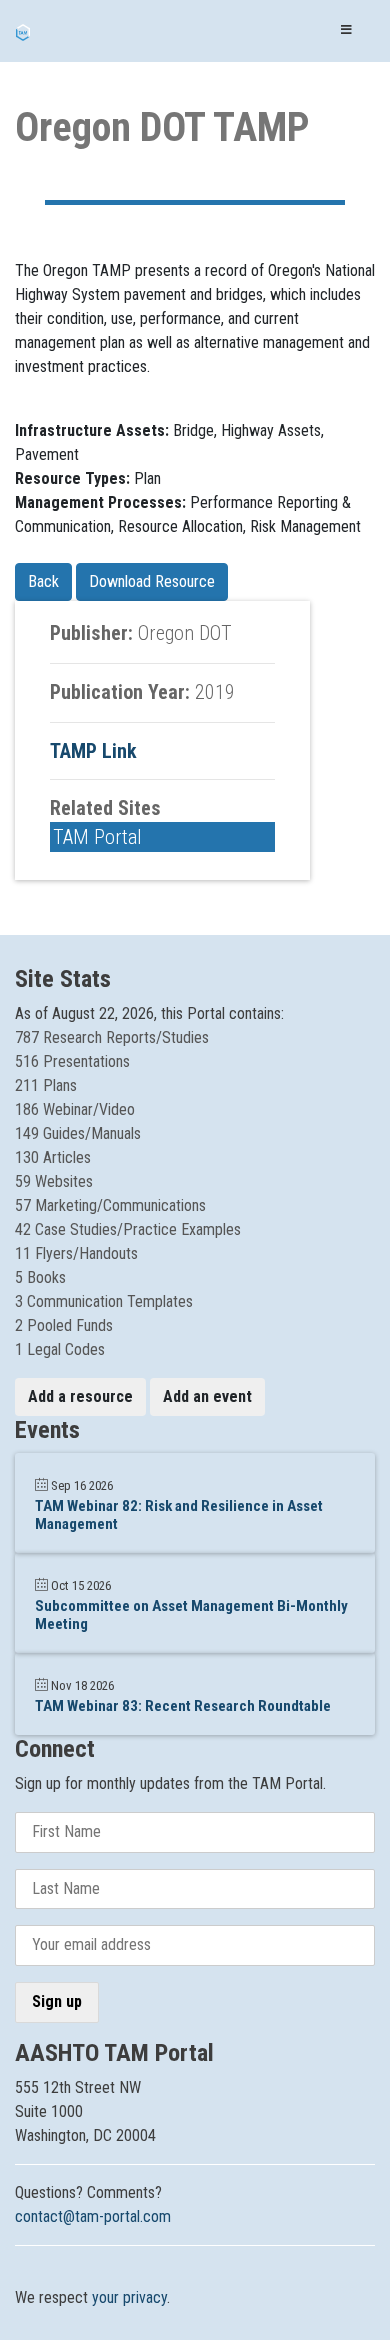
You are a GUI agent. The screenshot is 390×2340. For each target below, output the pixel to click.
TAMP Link (93, 751)
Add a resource (80, 1396)
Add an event (207, 1396)
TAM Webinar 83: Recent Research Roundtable (183, 1706)
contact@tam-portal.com (93, 2216)
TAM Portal (97, 837)
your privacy (129, 2297)
